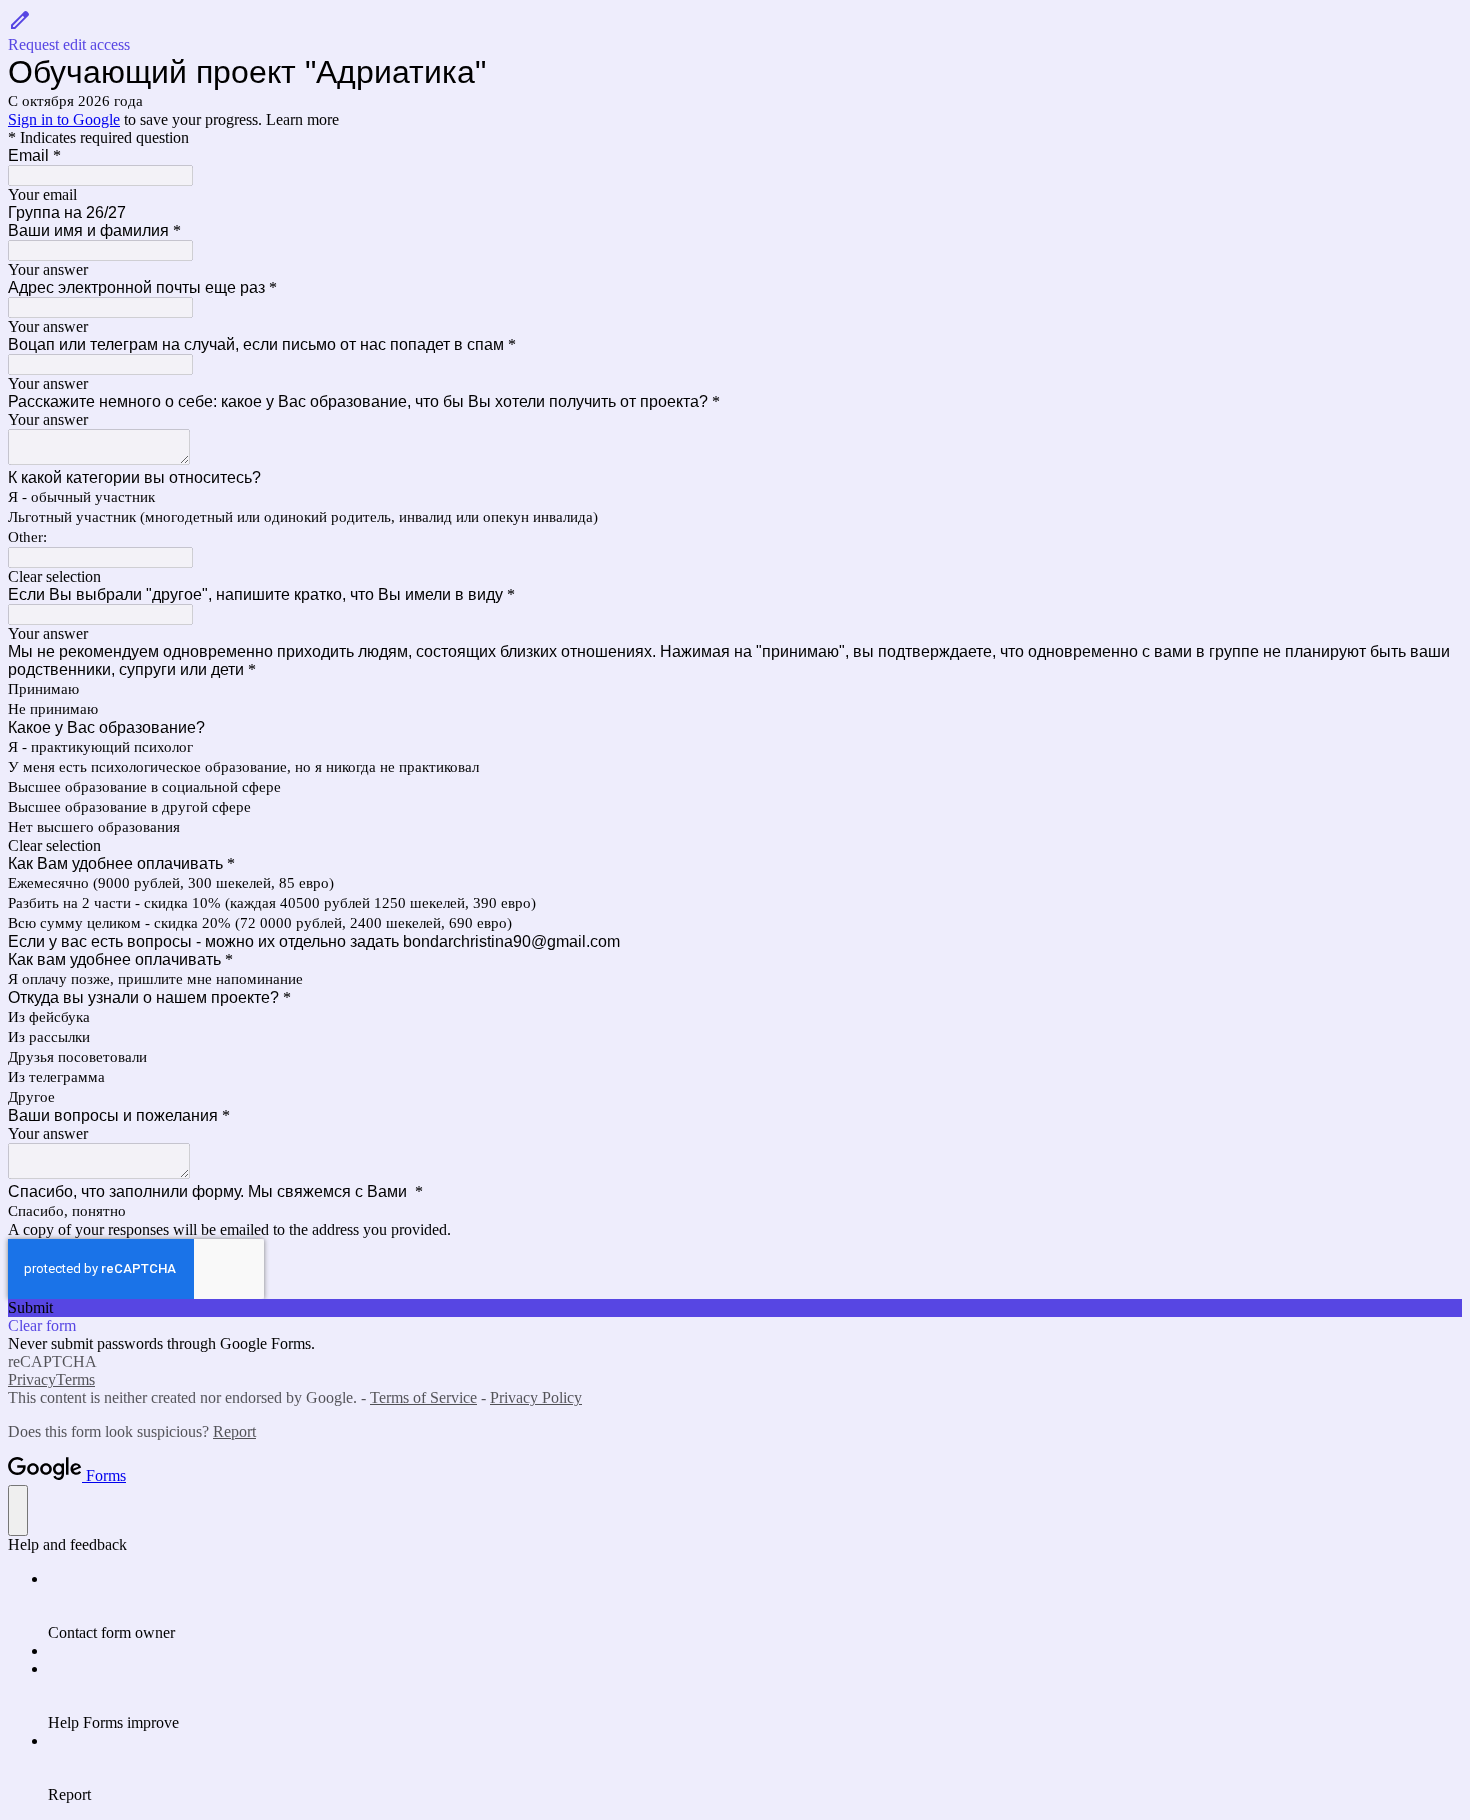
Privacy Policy (536, 1397)
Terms (75, 1379)
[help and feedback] (18, 1510)
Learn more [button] (302, 119)
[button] (735, 31)
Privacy (32, 1379)
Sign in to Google (64, 119)
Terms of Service (423, 1397)
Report (234, 1431)
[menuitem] (755, 1606)
